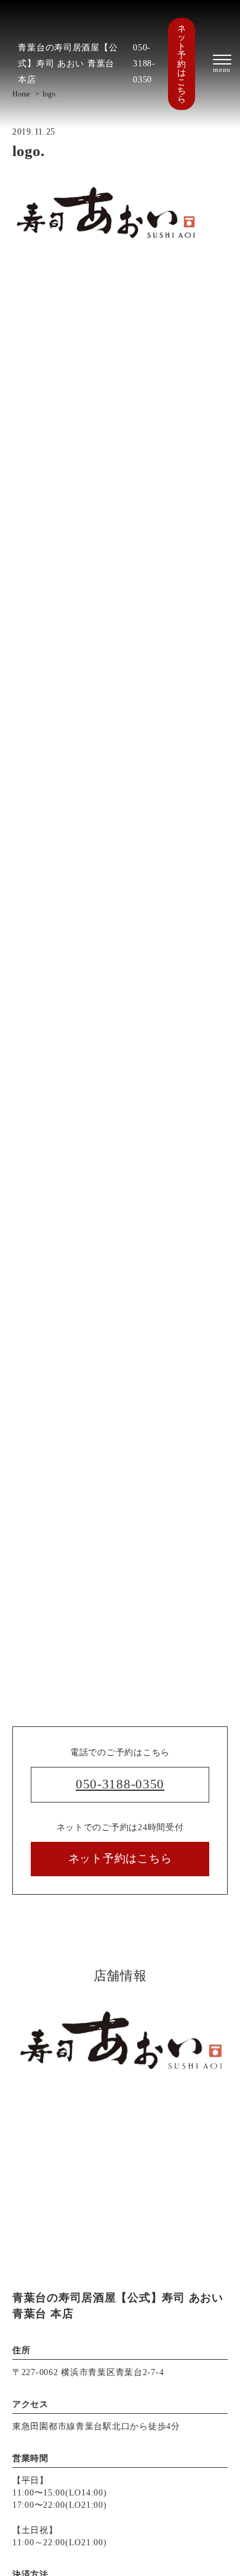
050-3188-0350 (144, 63)
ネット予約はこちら (182, 64)
